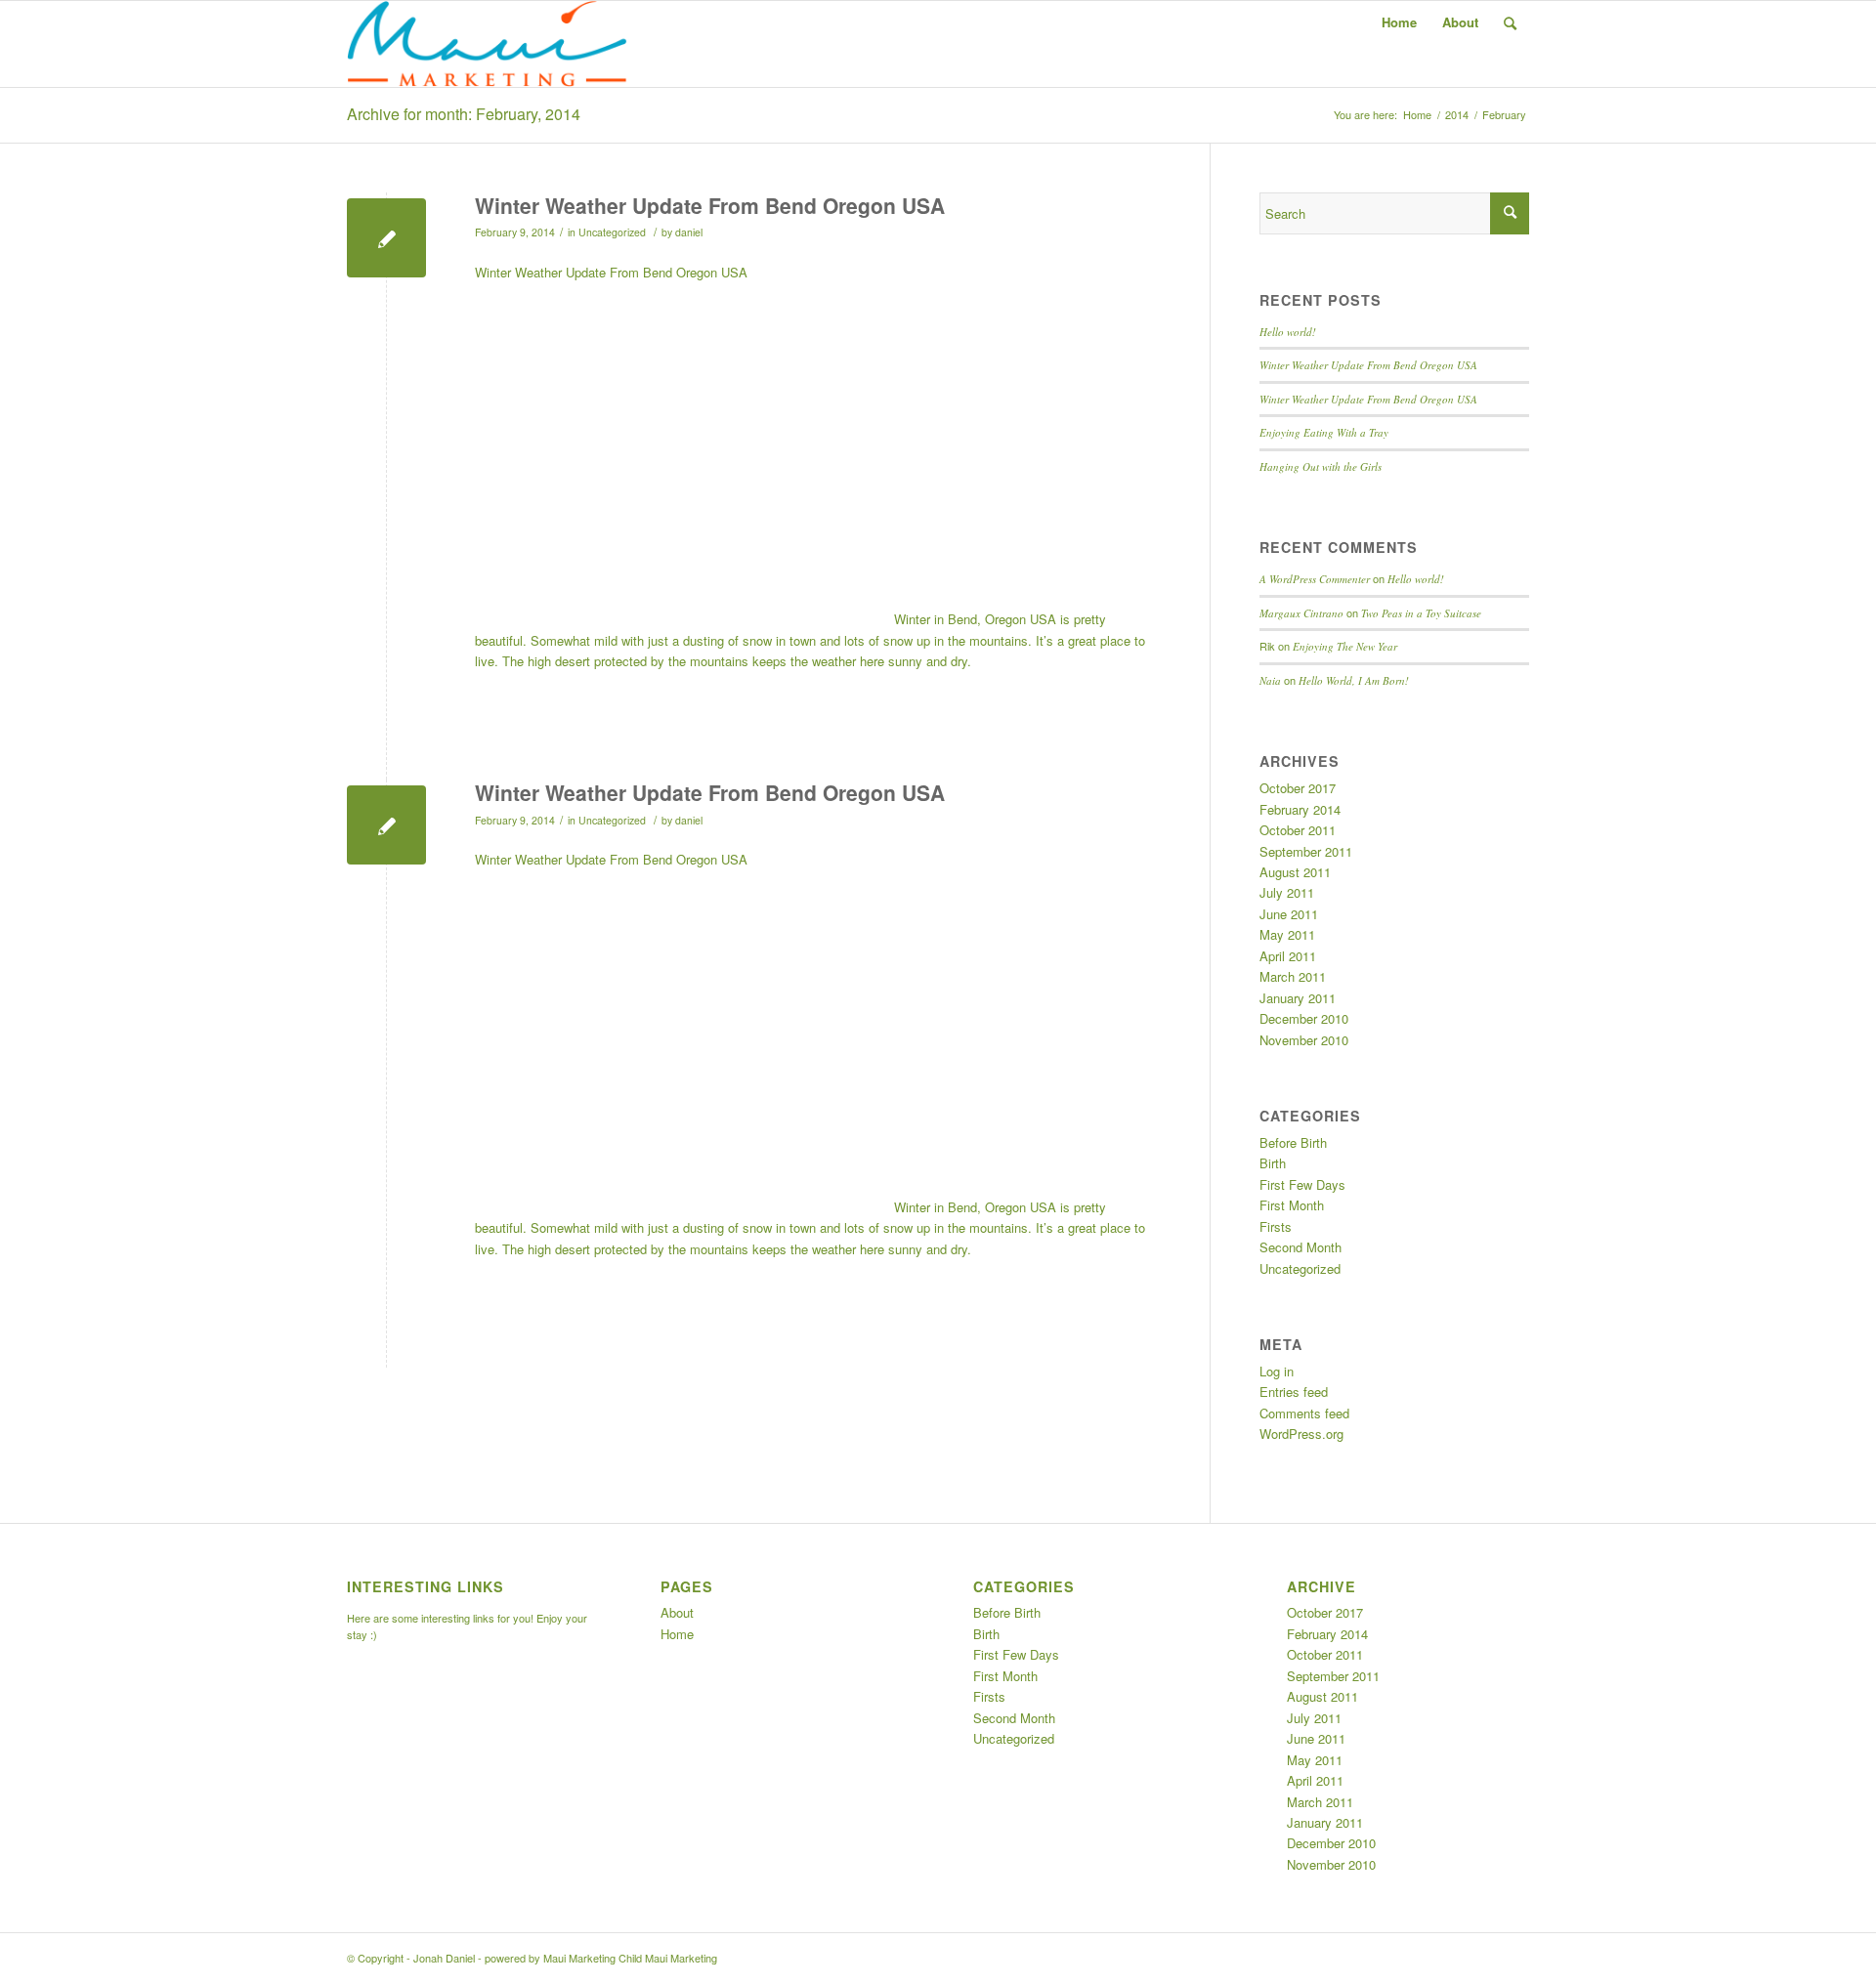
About (1460, 22)
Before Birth (1293, 1142)
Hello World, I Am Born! (1354, 680)
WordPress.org (1301, 1434)
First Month (1292, 1205)
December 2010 (1304, 1018)
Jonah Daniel (444, 1958)
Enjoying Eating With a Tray (1324, 432)
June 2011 (1289, 914)
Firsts (1276, 1226)
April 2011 (1288, 956)
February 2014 (1300, 809)
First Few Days (1302, 1184)
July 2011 (1287, 892)
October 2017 (1298, 788)
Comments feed (1304, 1413)
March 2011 (1293, 976)
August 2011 (1295, 872)
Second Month (1300, 1247)
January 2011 (1298, 998)
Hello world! (1288, 332)
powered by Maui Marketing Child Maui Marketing (601, 1958)
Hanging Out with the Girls (1321, 466)
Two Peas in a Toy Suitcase (1421, 613)
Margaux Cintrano (1301, 613)
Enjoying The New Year (1345, 646)
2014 (1457, 115)
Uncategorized (612, 232)
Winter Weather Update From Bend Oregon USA (710, 205)
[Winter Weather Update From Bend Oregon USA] (386, 238)
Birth (1273, 1163)
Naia (1270, 680)
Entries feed (1294, 1392)
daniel (689, 232)
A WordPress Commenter (1315, 579)
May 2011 (1287, 934)
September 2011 (1306, 851)
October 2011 (1298, 830)
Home (1399, 22)
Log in (1277, 1371)
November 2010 (1304, 1040)
